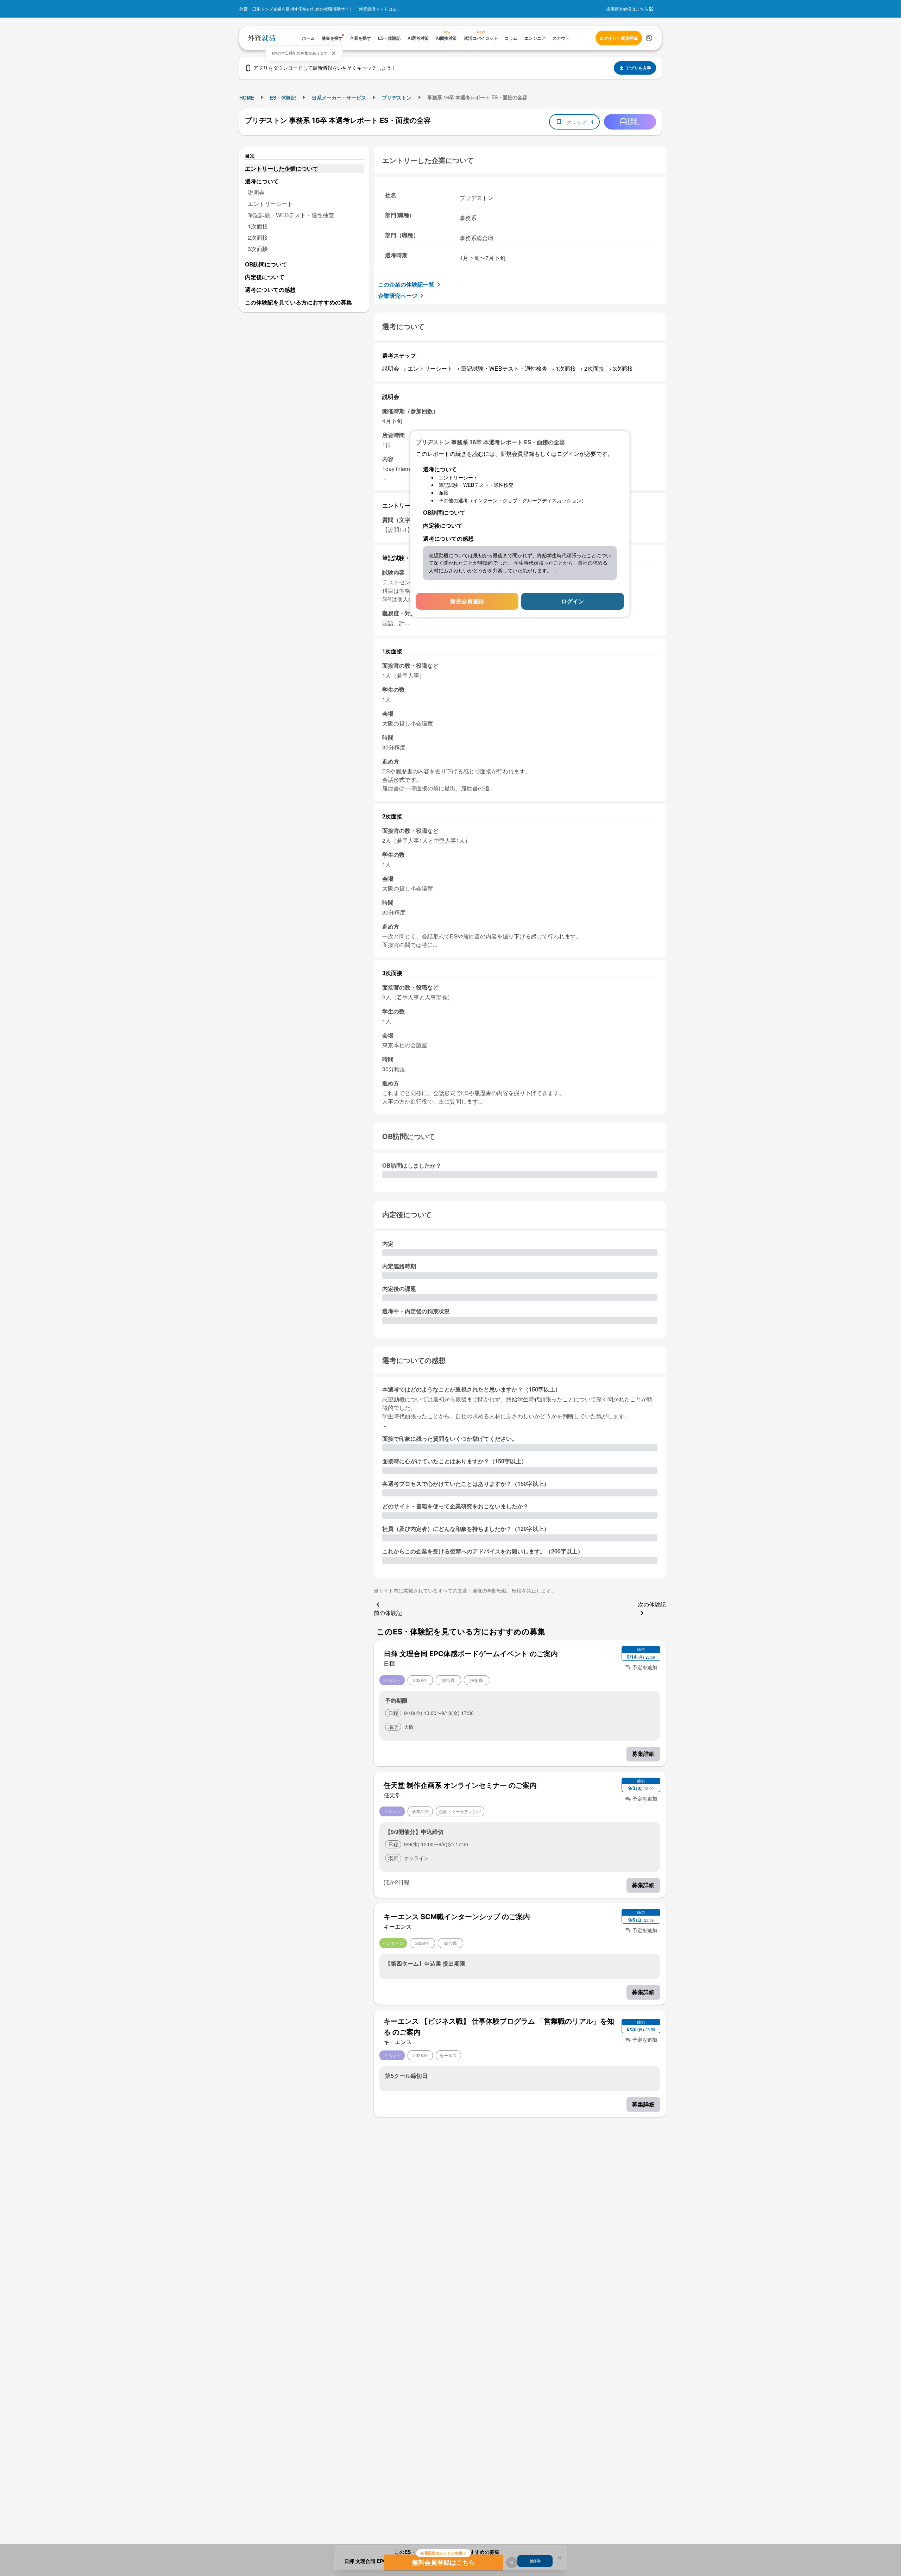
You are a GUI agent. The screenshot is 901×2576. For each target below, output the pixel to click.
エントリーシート (270, 204)
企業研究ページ (398, 296)
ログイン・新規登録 (619, 38)
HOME (247, 98)
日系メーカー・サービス (339, 98)
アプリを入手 (638, 68)
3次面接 (258, 249)
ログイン (573, 601)
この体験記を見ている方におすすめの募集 (298, 302)
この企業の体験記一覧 (406, 284)
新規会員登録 (467, 601)
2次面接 (258, 237)
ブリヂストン (397, 98)
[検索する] (649, 38)
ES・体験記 (283, 98)
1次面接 (258, 226)
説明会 (256, 192)
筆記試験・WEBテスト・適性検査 (291, 215)
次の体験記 (652, 1604)
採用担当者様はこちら (627, 9)
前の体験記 (388, 1613)
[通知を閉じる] (334, 53)
